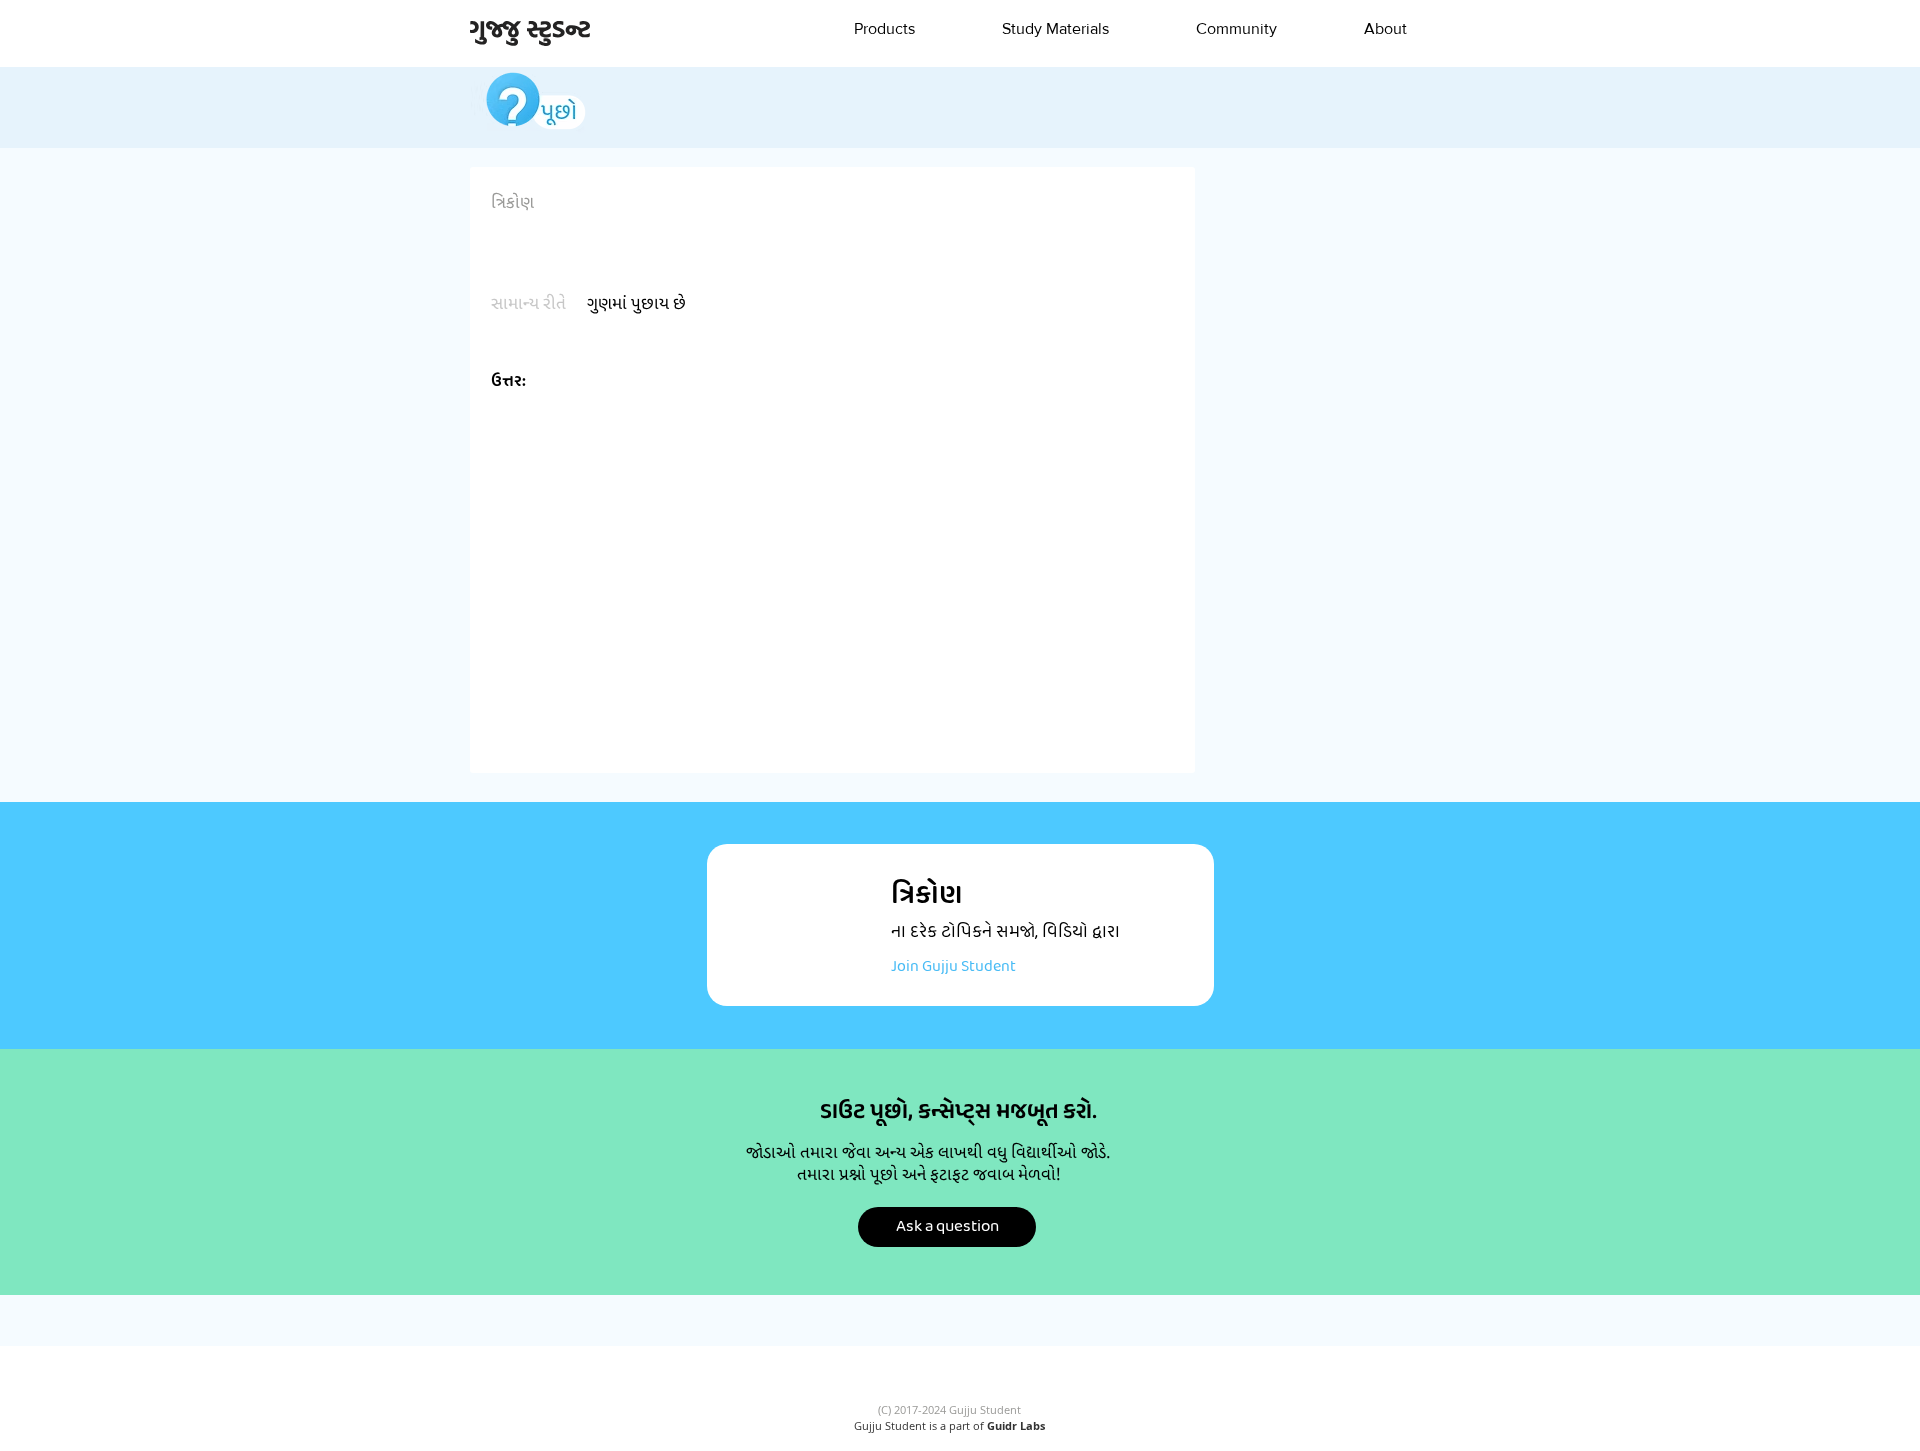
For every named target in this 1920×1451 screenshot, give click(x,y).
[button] (884, 29)
